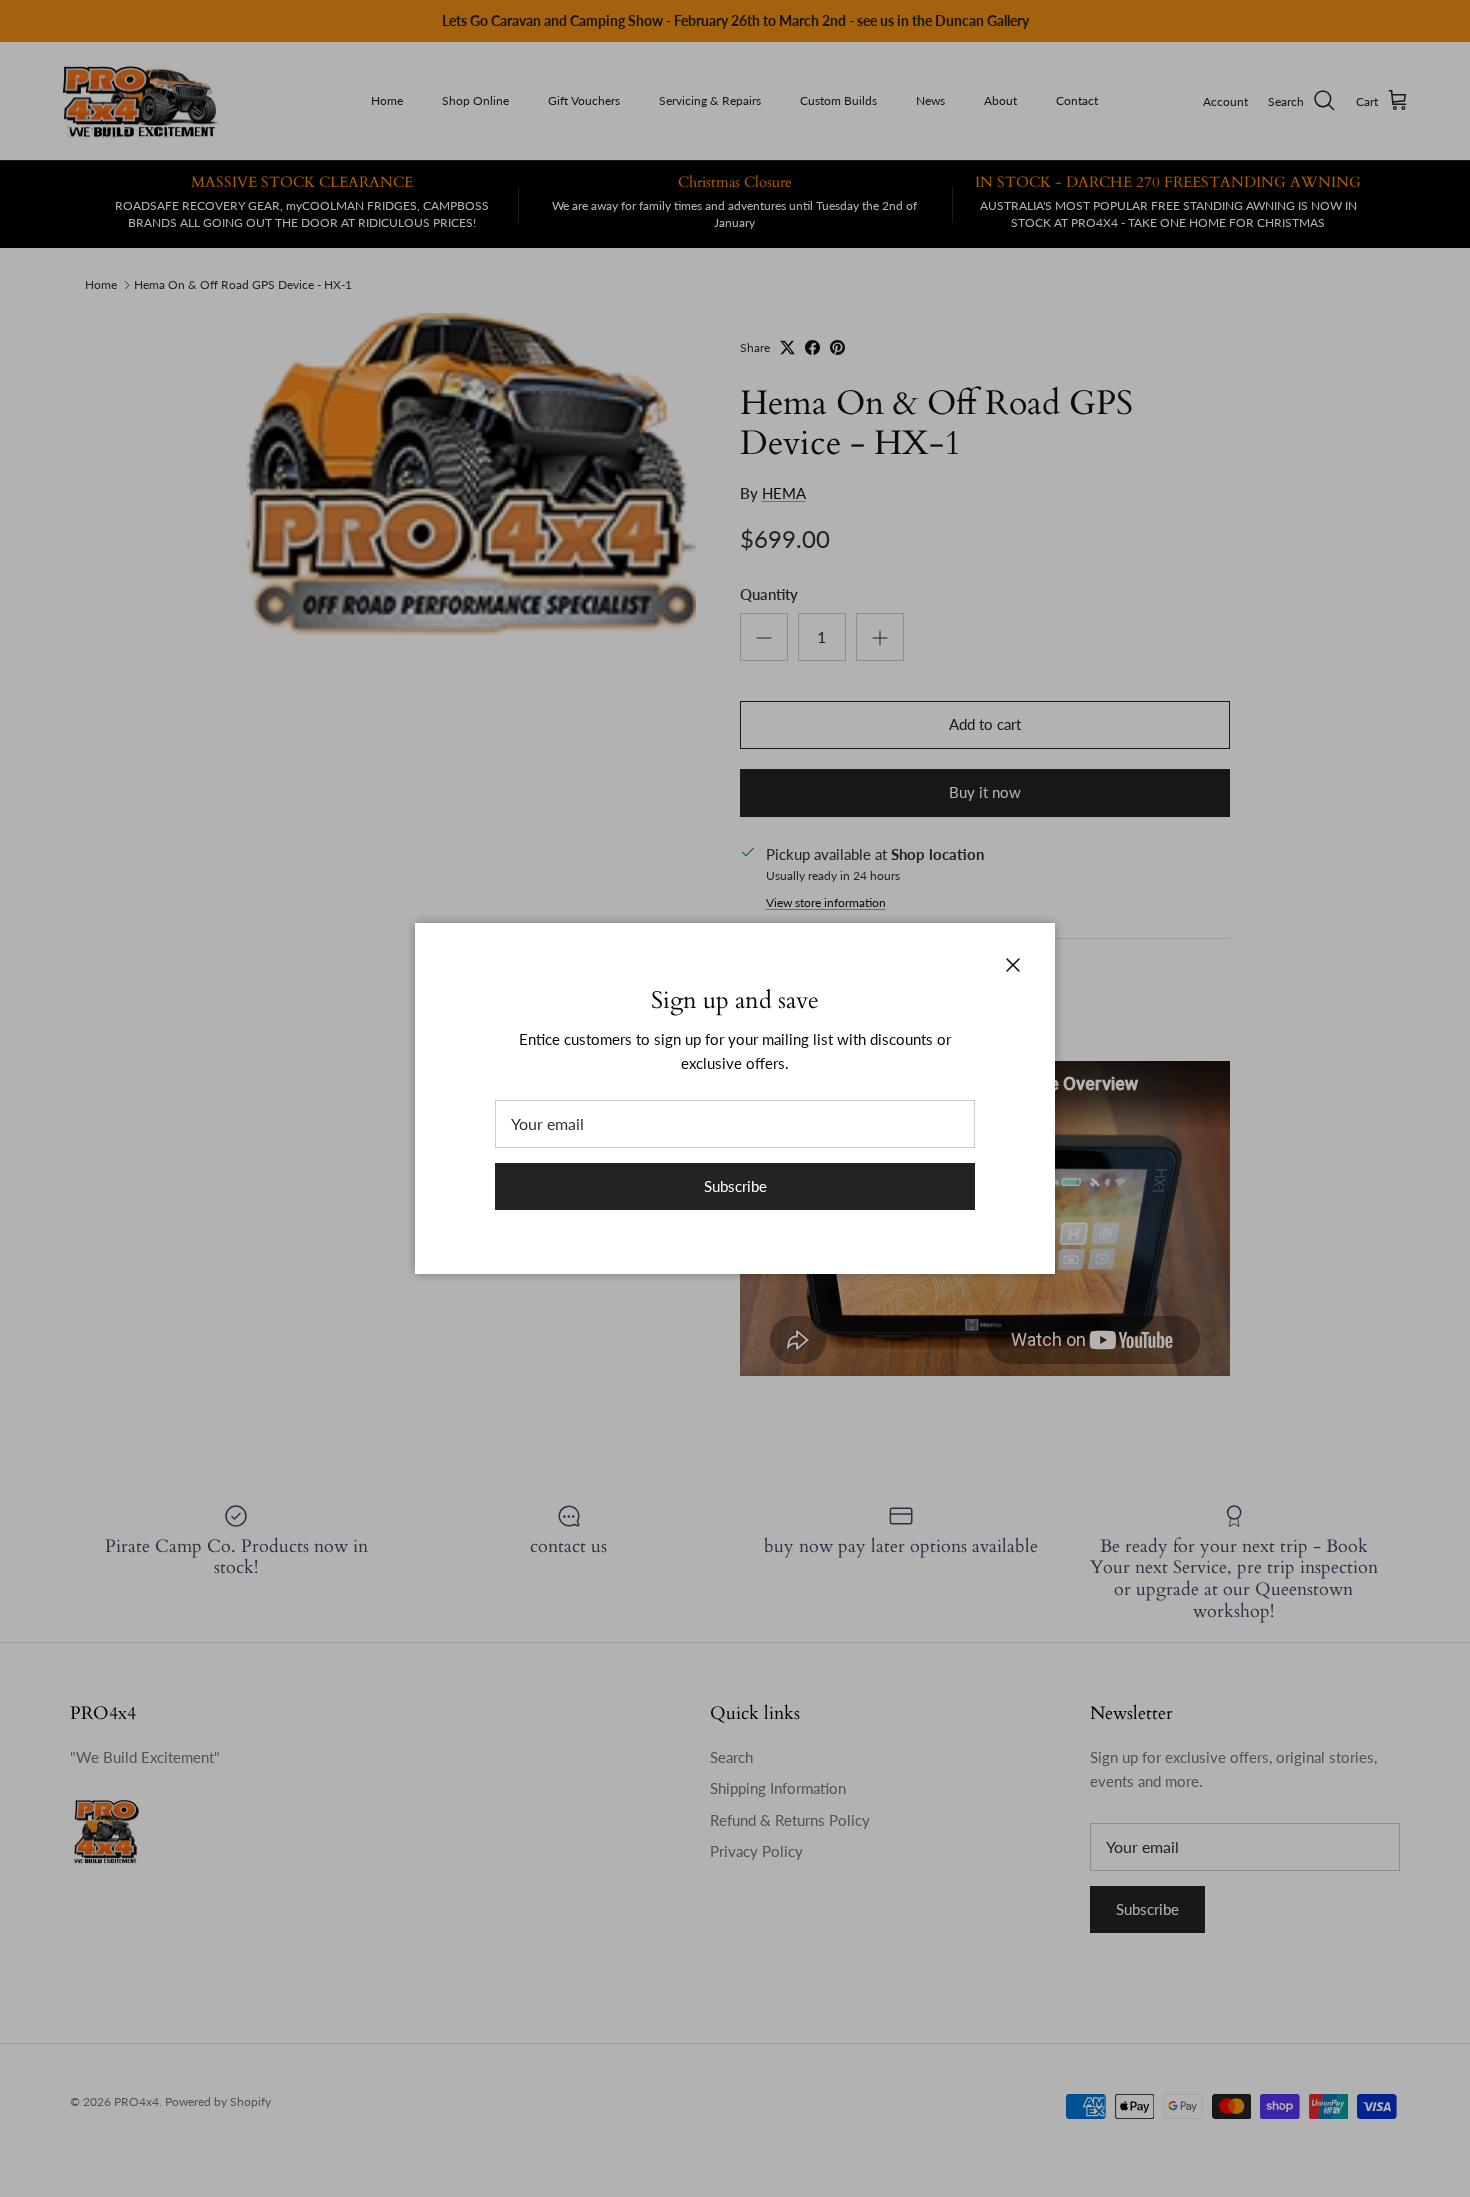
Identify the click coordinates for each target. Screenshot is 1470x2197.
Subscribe (735, 1186)
